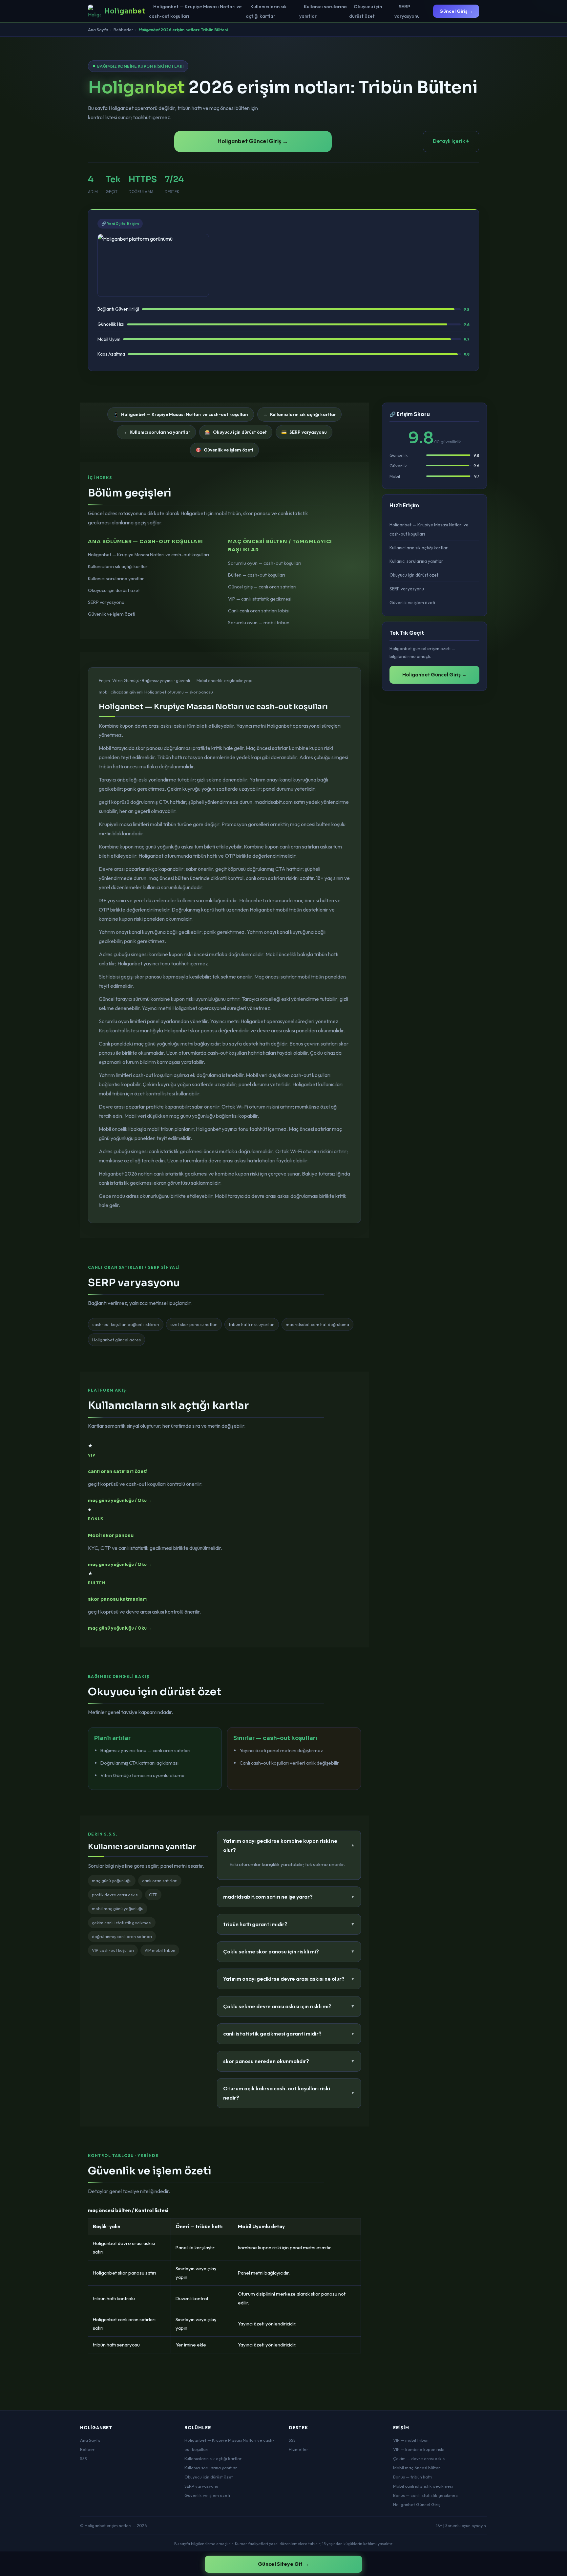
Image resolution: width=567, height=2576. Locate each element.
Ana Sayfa (98, 30)
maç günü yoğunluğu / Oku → (120, 1500)
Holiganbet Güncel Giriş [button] (417, 2504)
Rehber (87, 2449)
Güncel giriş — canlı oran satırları (262, 587)
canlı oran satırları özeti (118, 1471)
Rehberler (123, 30)
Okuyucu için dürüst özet (366, 11)
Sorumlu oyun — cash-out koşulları (265, 563)
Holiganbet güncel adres (116, 1340)
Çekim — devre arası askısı (419, 2458)
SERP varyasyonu (407, 11)
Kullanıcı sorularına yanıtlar (323, 11)
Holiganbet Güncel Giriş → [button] (253, 141)
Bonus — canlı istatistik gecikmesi (426, 2495)
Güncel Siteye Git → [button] (283, 2564)
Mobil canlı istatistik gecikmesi (423, 2486)
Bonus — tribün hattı (412, 2477)
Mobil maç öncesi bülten (417, 2468)
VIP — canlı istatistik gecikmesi (260, 599)
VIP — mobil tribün (411, 2440)
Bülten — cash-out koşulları (257, 575)
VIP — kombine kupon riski (419, 2449)
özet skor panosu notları (194, 1324)
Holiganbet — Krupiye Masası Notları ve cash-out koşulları (196, 11)
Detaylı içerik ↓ (451, 141)
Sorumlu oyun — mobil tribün (259, 623)
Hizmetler (298, 2449)
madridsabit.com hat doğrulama (317, 1324)
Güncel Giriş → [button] (456, 11)
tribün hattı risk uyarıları (252, 1324)
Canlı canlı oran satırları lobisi (259, 611)
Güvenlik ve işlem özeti (112, 614)
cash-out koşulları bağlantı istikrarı (126, 1324)
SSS (84, 2458)
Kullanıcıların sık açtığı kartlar (266, 11)
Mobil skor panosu (111, 1535)
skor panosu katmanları (117, 1599)
